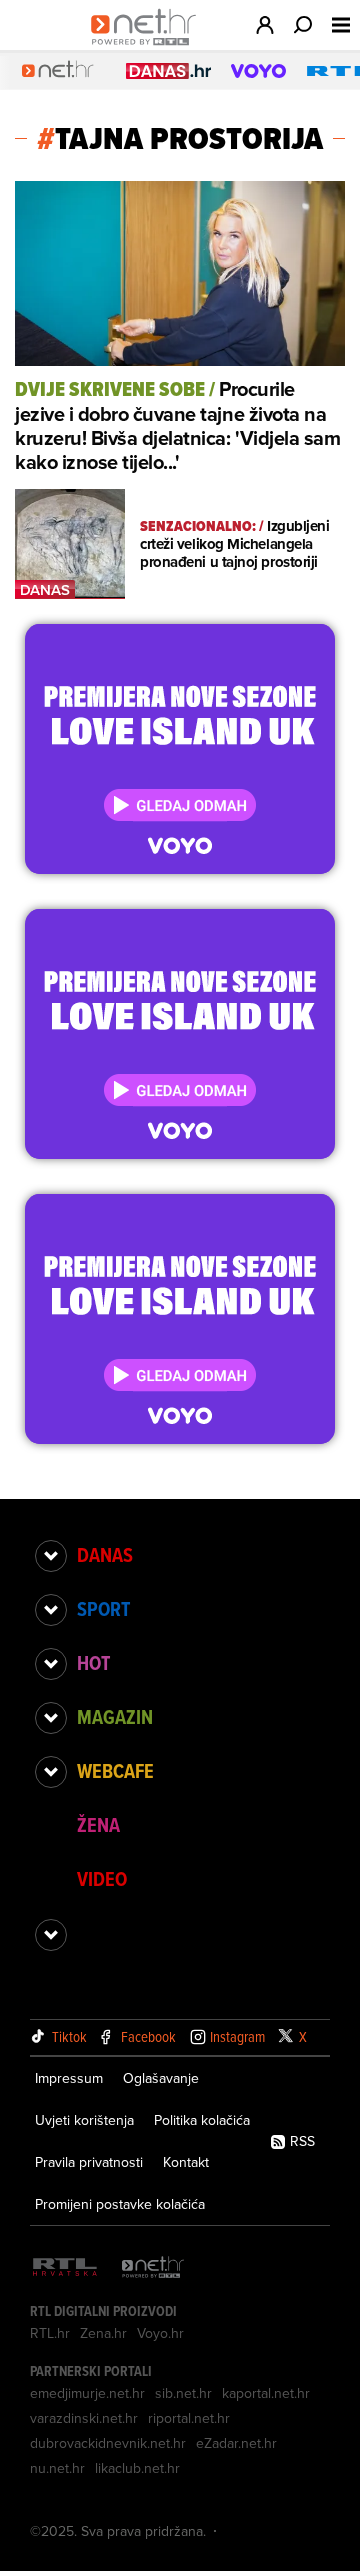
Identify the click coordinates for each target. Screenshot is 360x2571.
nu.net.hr (57, 2468)
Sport (103, 1609)
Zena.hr (103, 2333)
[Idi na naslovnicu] (148, 46)
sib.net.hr (183, 2393)
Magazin (115, 1717)
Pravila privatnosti (89, 2162)
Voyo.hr (160, 2333)
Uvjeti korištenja (84, 2120)
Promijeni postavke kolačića (120, 2204)
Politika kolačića (202, 2120)
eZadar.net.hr (236, 2443)
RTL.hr (50, 2333)
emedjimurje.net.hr (87, 2393)
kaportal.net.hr (266, 2393)
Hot (93, 1663)
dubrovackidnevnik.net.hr (108, 2443)
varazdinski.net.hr (84, 2418)
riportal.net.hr (189, 2418)
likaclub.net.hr (137, 2468)
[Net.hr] (153, 2268)
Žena (98, 1825)
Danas (105, 1555)
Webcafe (115, 1771)
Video (102, 1879)
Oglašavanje (161, 2078)
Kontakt (186, 2162)
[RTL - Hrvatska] (65, 2268)
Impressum (69, 2078)
